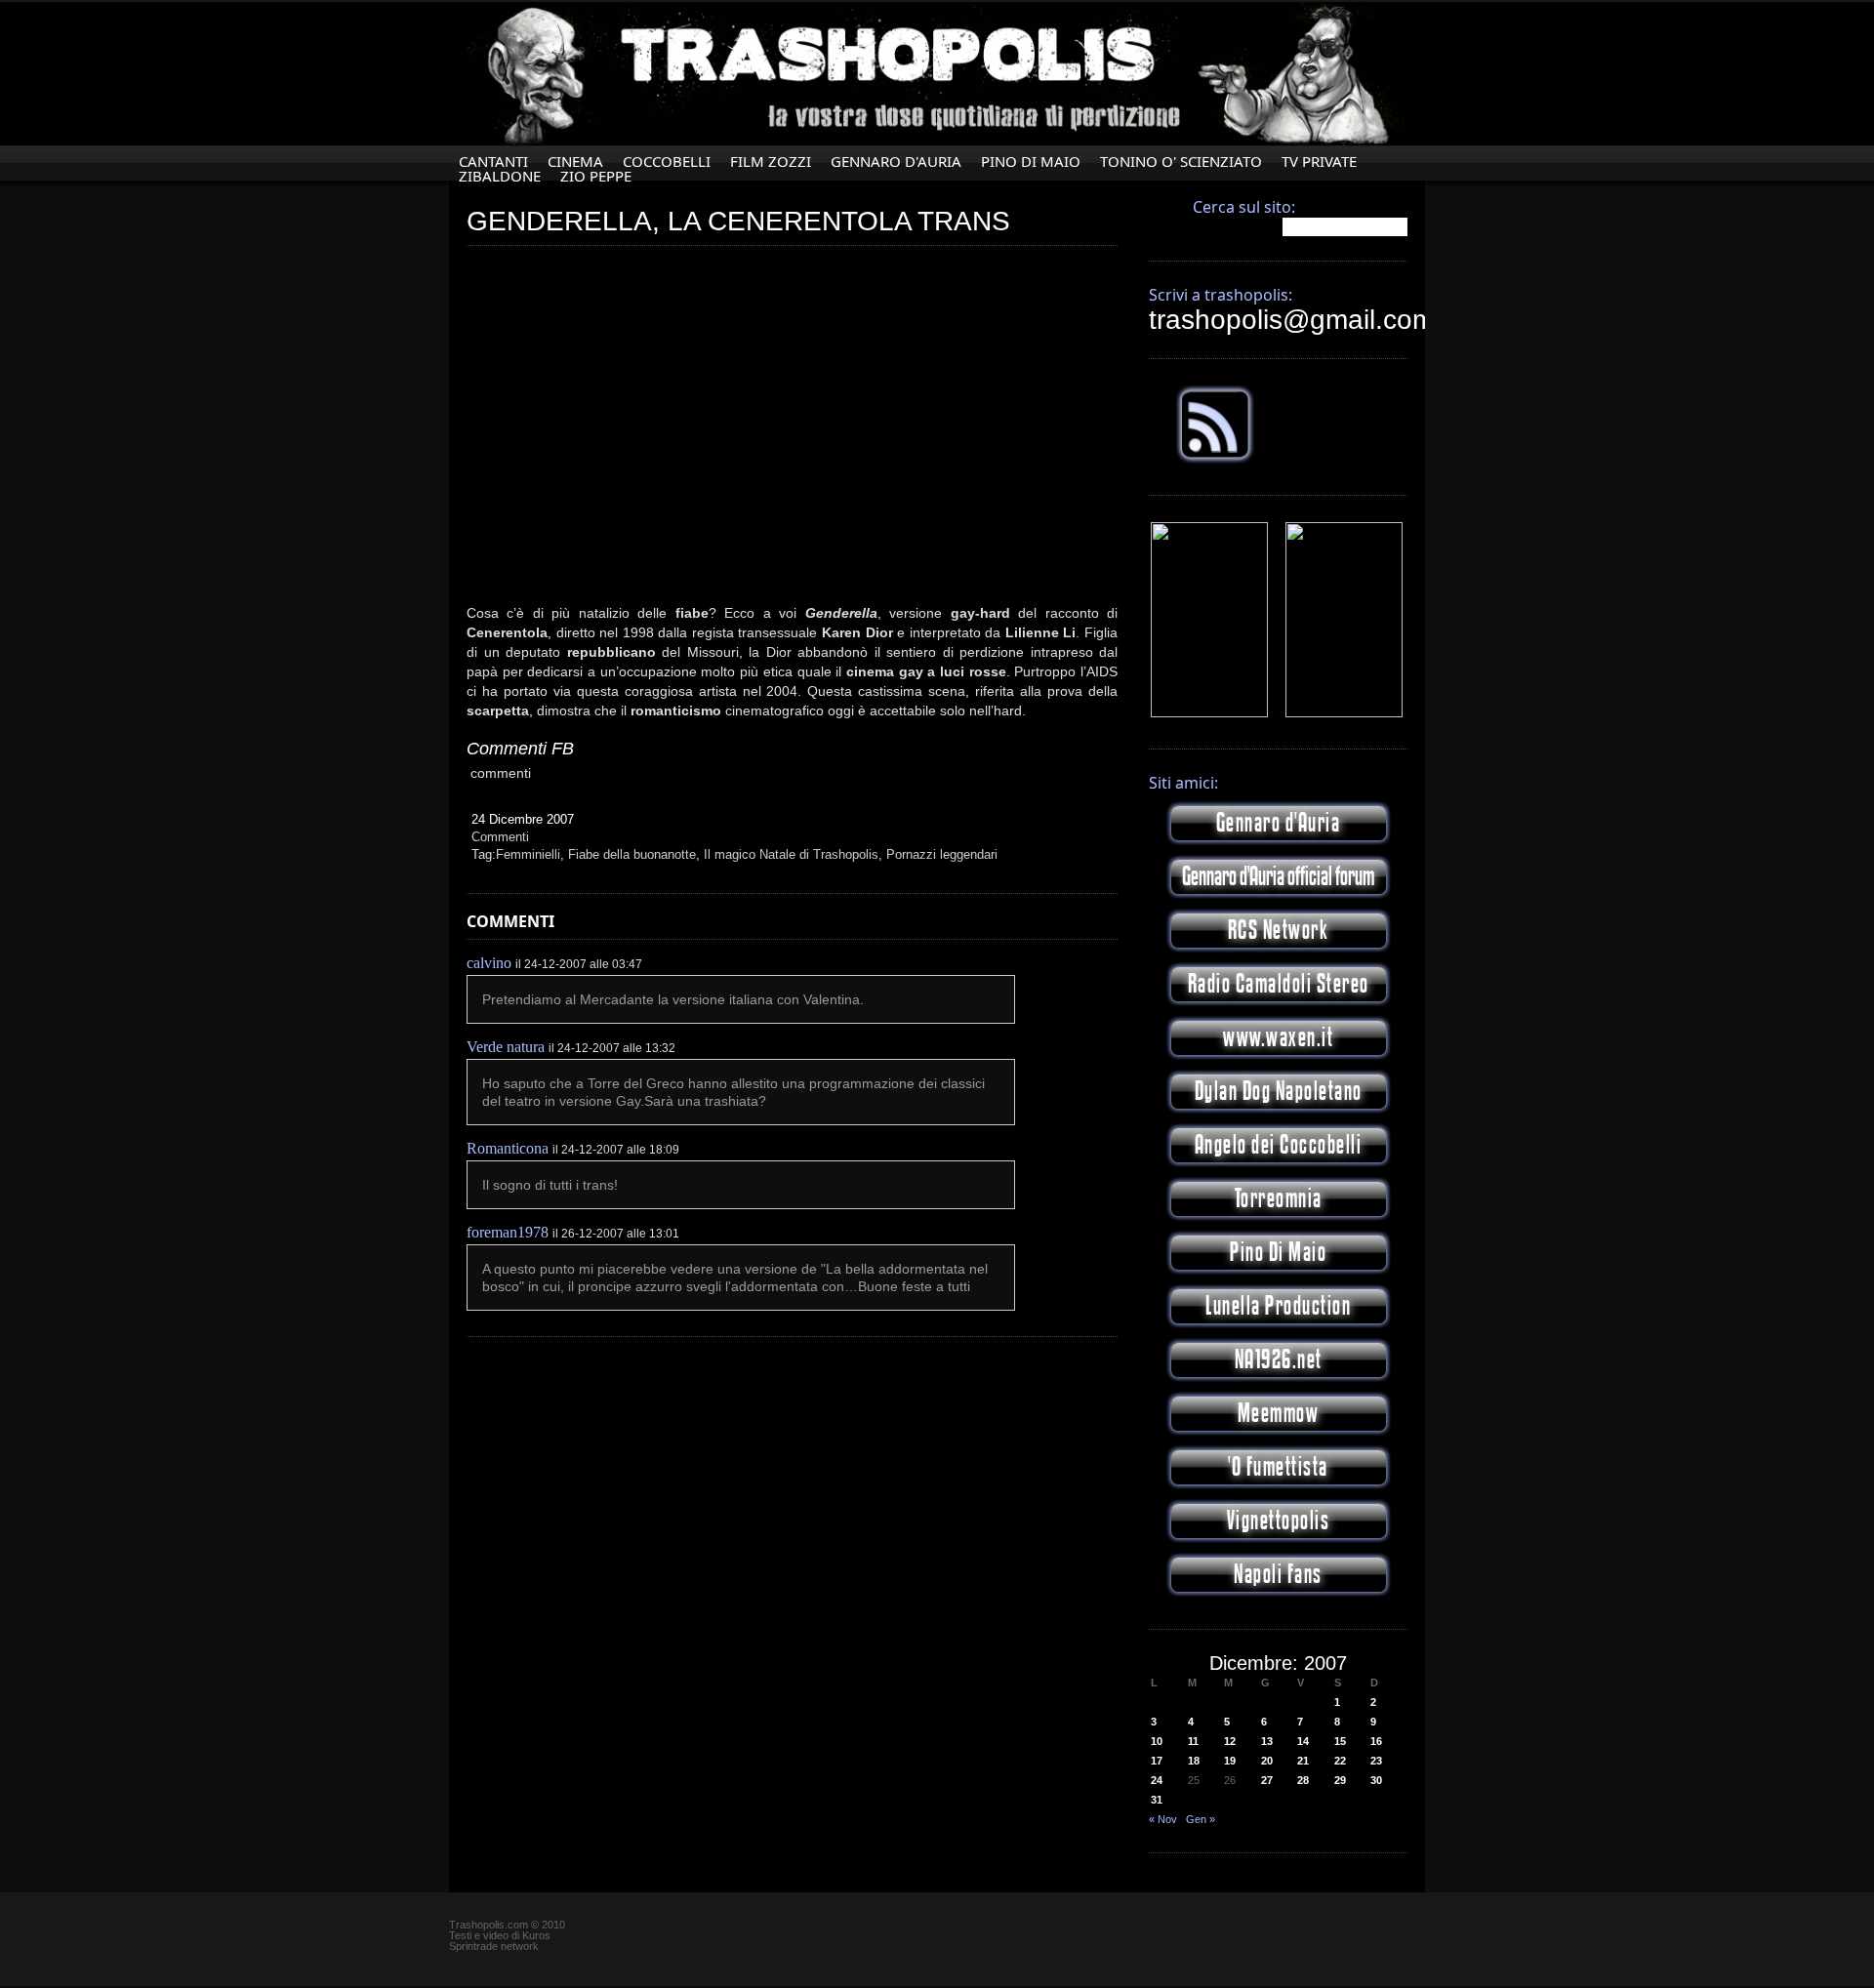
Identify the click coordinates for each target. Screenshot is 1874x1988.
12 (1230, 1741)
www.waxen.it (1278, 1038)
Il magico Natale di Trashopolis (791, 854)
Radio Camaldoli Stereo (1279, 984)
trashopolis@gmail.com (1292, 320)
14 (1303, 1741)
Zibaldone (500, 176)
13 (1267, 1741)
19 (1230, 1761)
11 (1193, 1741)
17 (1157, 1761)
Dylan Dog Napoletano (1279, 1092)
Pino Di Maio (1031, 162)
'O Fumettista (1278, 1467)
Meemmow (1279, 1414)
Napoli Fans (1278, 1575)
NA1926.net (1279, 1360)
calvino (489, 963)
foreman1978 (508, 1232)
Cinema (575, 162)
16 (1376, 1741)
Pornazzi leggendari (942, 854)
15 (1340, 1741)
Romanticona (508, 1148)
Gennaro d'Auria (1279, 823)
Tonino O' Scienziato (1181, 162)
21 (1303, 1761)
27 (1267, 1780)
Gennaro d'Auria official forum (1278, 877)
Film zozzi (771, 162)
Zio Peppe (596, 176)
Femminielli (528, 854)
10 (1157, 1741)
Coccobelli (667, 162)
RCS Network (1279, 931)
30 (1376, 1780)
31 (1157, 1800)
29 (1340, 1780)
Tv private (1319, 162)
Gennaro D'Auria (896, 162)
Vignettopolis (1279, 1521)
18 (1194, 1761)
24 (1157, 1780)
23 (1376, 1761)
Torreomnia (1279, 1199)
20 (1267, 1761)
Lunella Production (1278, 1306)
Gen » (1201, 1819)
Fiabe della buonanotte (632, 854)
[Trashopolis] (1209, 713)
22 (1340, 1761)
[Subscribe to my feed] (1215, 460)
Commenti (500, 837)
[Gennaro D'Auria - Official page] (1344, 713)
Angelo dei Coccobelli (1279, 1145)
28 (1303, 1780)
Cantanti (493, 162)
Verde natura (506, 1047)
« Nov (1163, 1819)
